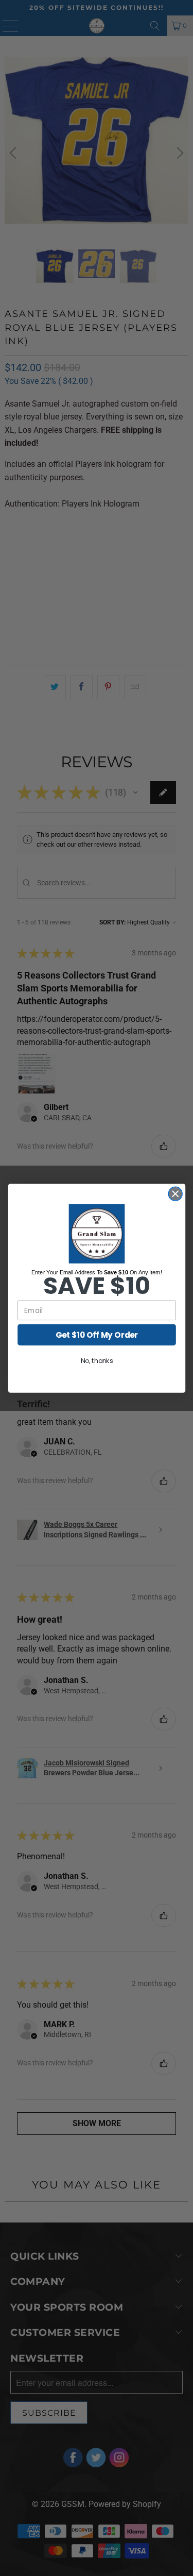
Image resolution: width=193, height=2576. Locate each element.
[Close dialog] (175, 1194)
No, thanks (97, 1360)
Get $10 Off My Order (97, 1334)
